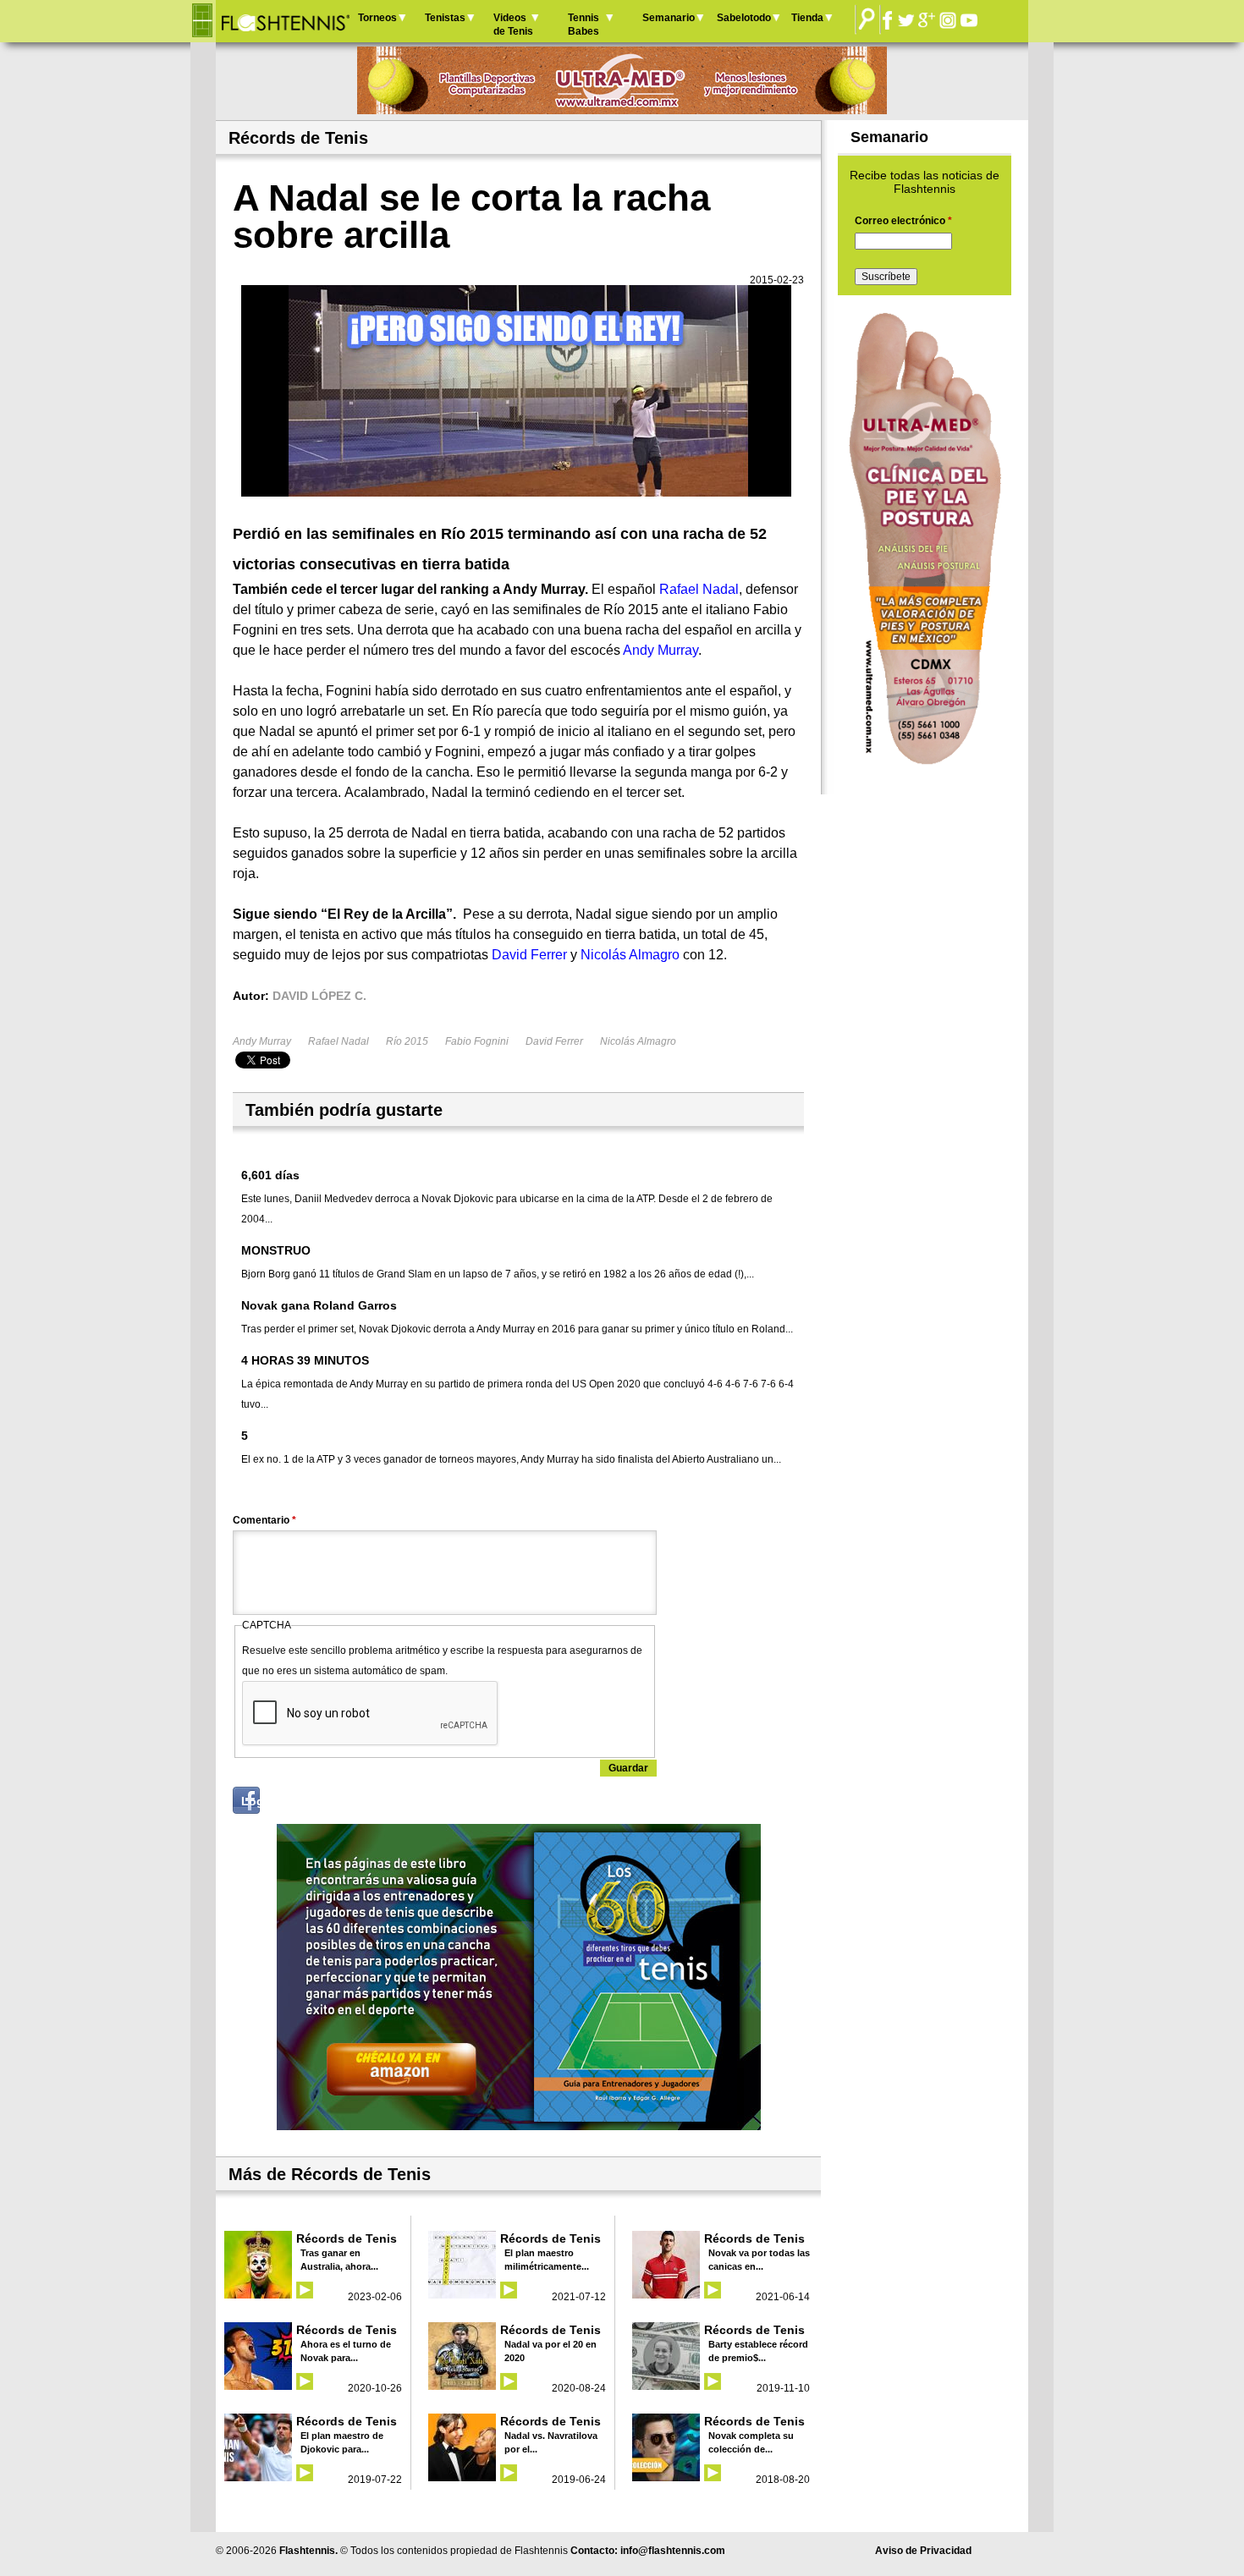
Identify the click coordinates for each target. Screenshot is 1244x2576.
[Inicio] (285, 21)
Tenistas (445, 18)
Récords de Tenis (347, 2238)
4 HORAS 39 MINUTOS (305, 1360)
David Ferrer (554, 1041)
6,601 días (270, 1175)
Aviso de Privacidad (923, 2551)
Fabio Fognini (477, 1041)
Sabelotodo (744, 18)
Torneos (377, 18)
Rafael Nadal (339, 1041)
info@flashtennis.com (673, 2551)
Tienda (807, 18)
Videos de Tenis (513, 25)
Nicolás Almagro (638, 1041)
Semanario (669, 18)
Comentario (264, 1520)
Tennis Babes (583, 25)
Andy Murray (262, 1041)
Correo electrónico (903, 221)
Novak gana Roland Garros (319, 1305)
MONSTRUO (276, 1250)
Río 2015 (407, 1041)
